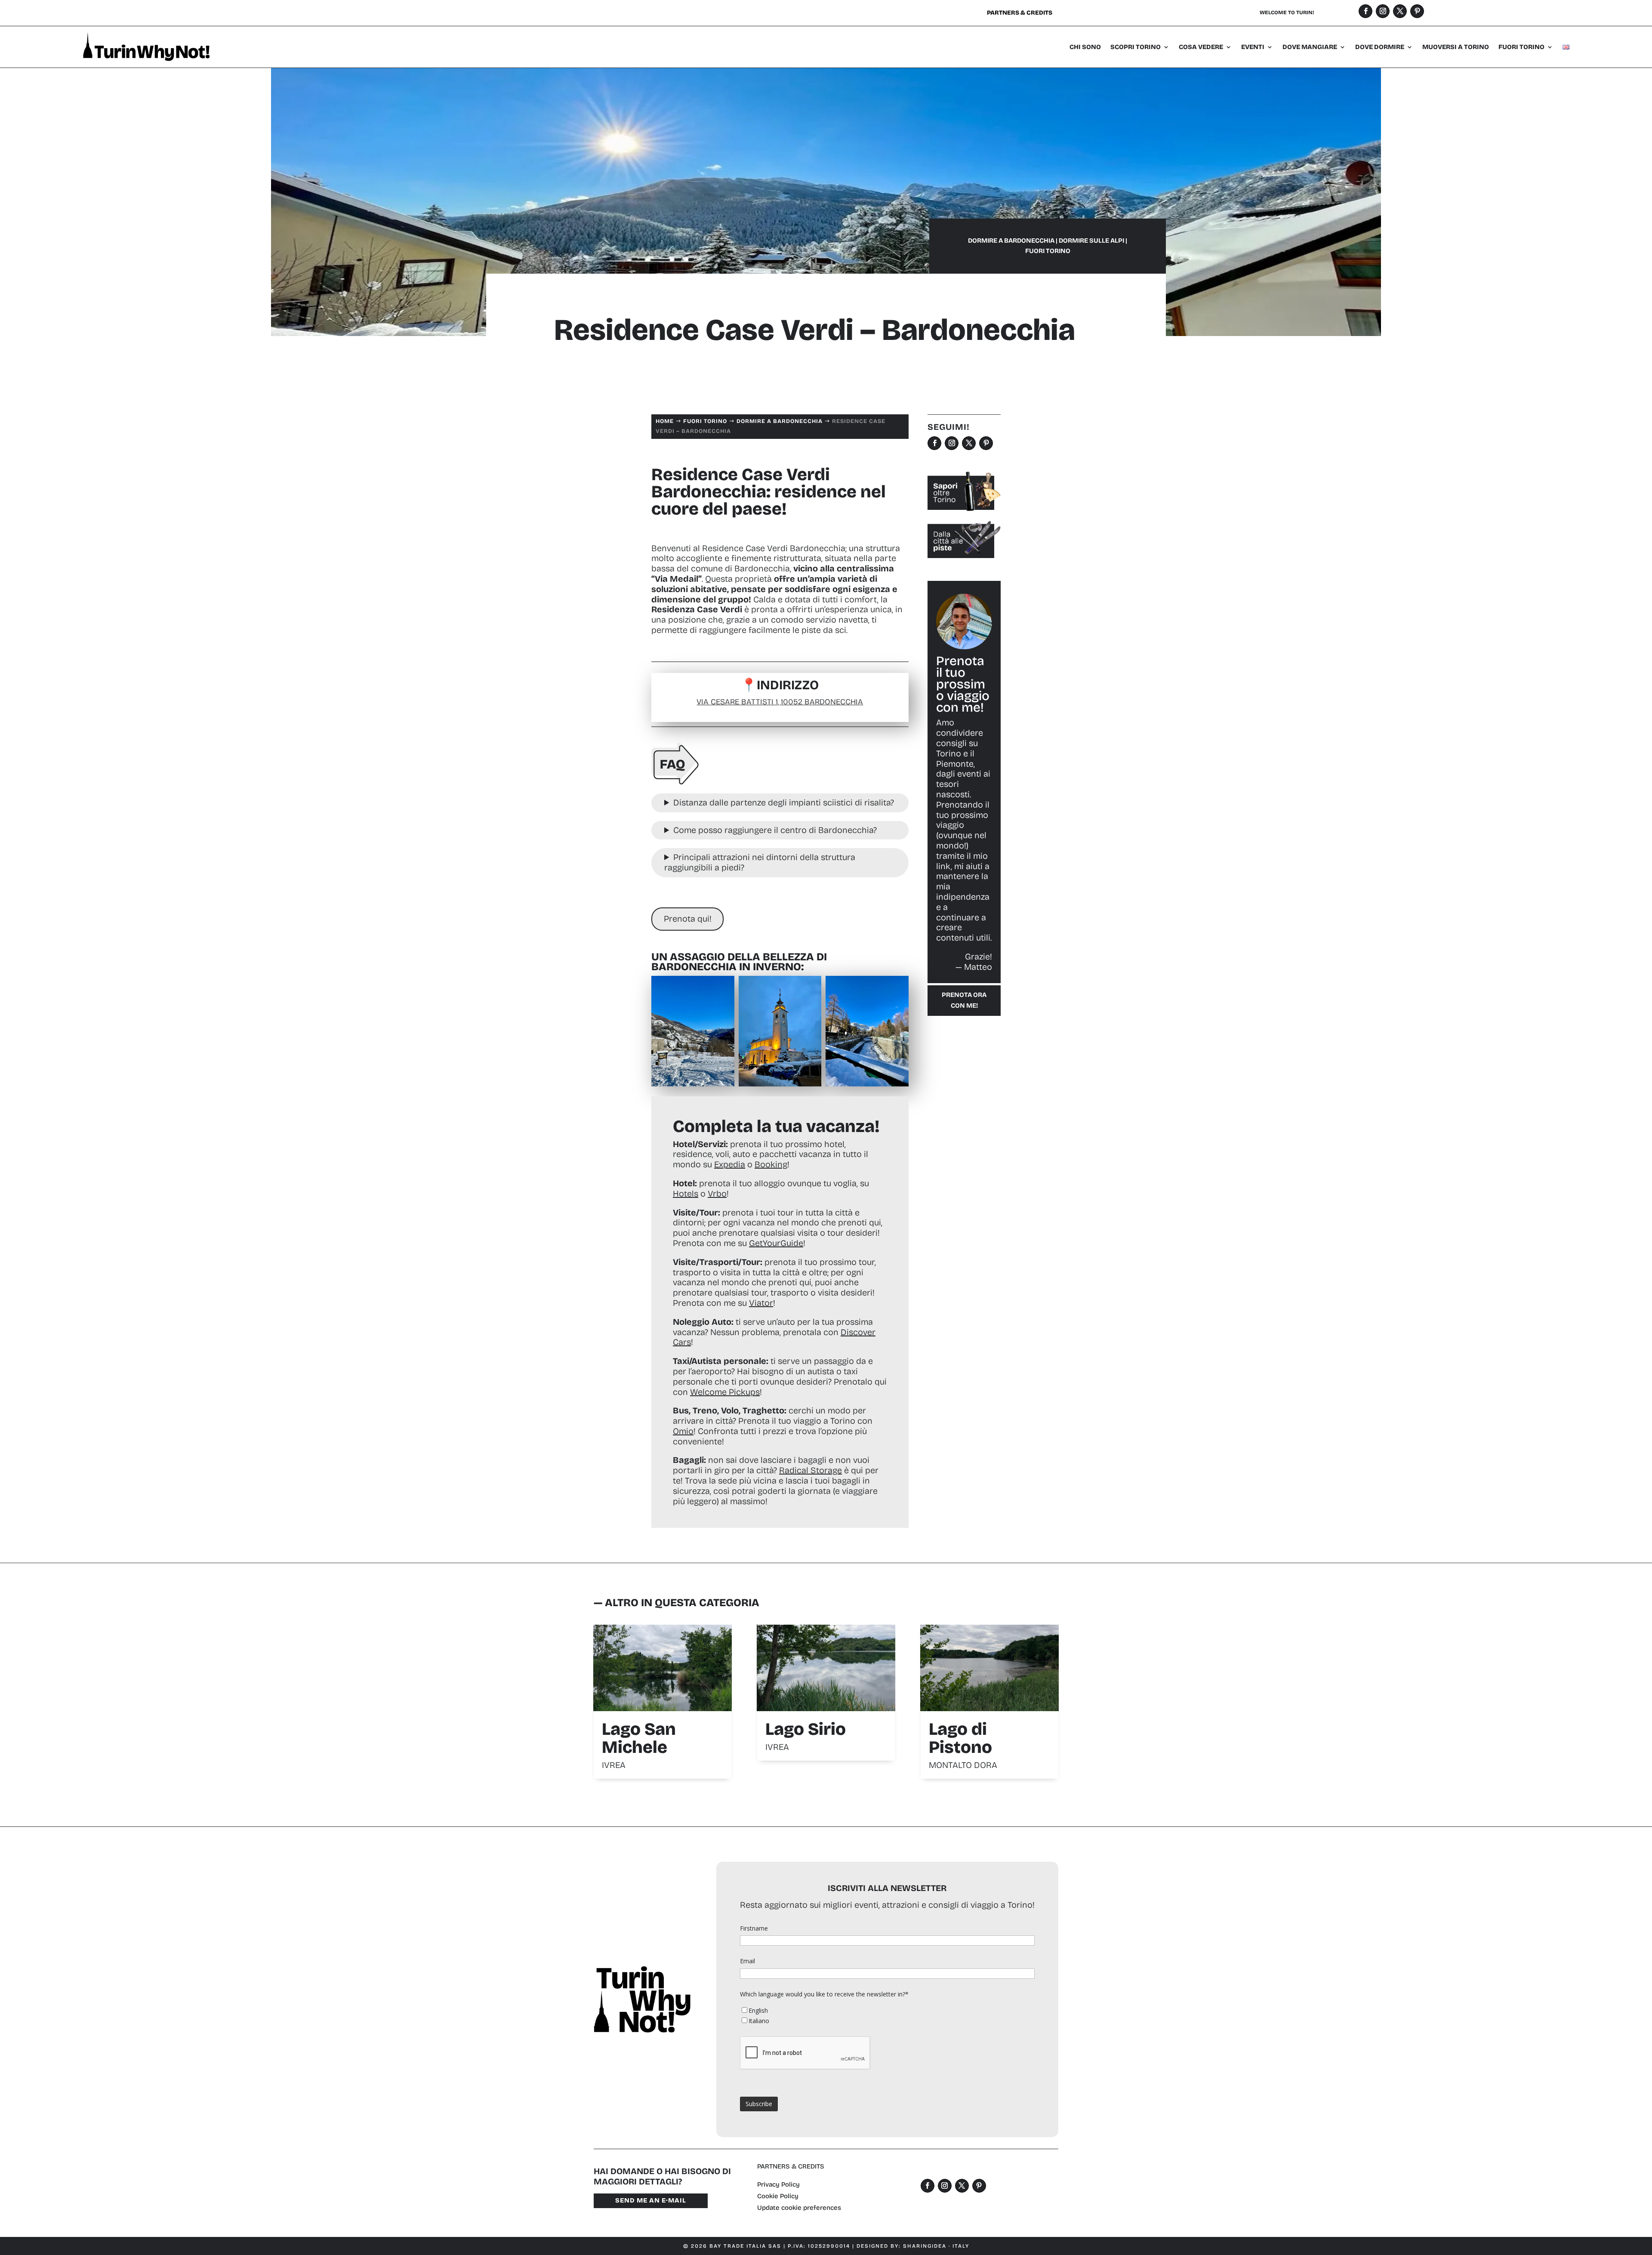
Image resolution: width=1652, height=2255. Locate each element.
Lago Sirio (806, 1729)
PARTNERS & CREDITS (791, 2166)
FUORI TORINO (1521, 47)
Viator (761, 1303)
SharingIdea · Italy (936, 2246)
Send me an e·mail (651, 2200)
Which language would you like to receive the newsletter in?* (824, 1994)
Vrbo (717, 1194)
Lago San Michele (639, 1738)
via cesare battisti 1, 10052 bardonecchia (780, 702)
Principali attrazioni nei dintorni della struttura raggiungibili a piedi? (760, 862)
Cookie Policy (778, 2196)
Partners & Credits (1020, 13)
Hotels (686, 1194)
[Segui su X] (1400, 11)
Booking (771, 1164)
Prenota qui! (688, 919)
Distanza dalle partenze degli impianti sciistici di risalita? (784, 802)
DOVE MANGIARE (1310, 47)
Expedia (730, 1164)
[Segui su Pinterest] (1417, 11)
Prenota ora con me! (964, 1000)
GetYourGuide (776, 1243)
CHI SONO (1085, 47)
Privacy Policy (778, 2184)
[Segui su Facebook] (1365, 11)
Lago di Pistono (960, 1738)
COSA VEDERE (1201, 47)
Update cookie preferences (799, 2208)
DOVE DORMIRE (1380, 47)
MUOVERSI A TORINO (1456, 47)
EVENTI (1253, 47)
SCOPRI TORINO (1136, 47)
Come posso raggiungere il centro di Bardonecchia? (775, 830)
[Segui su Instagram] (1383, 11)
